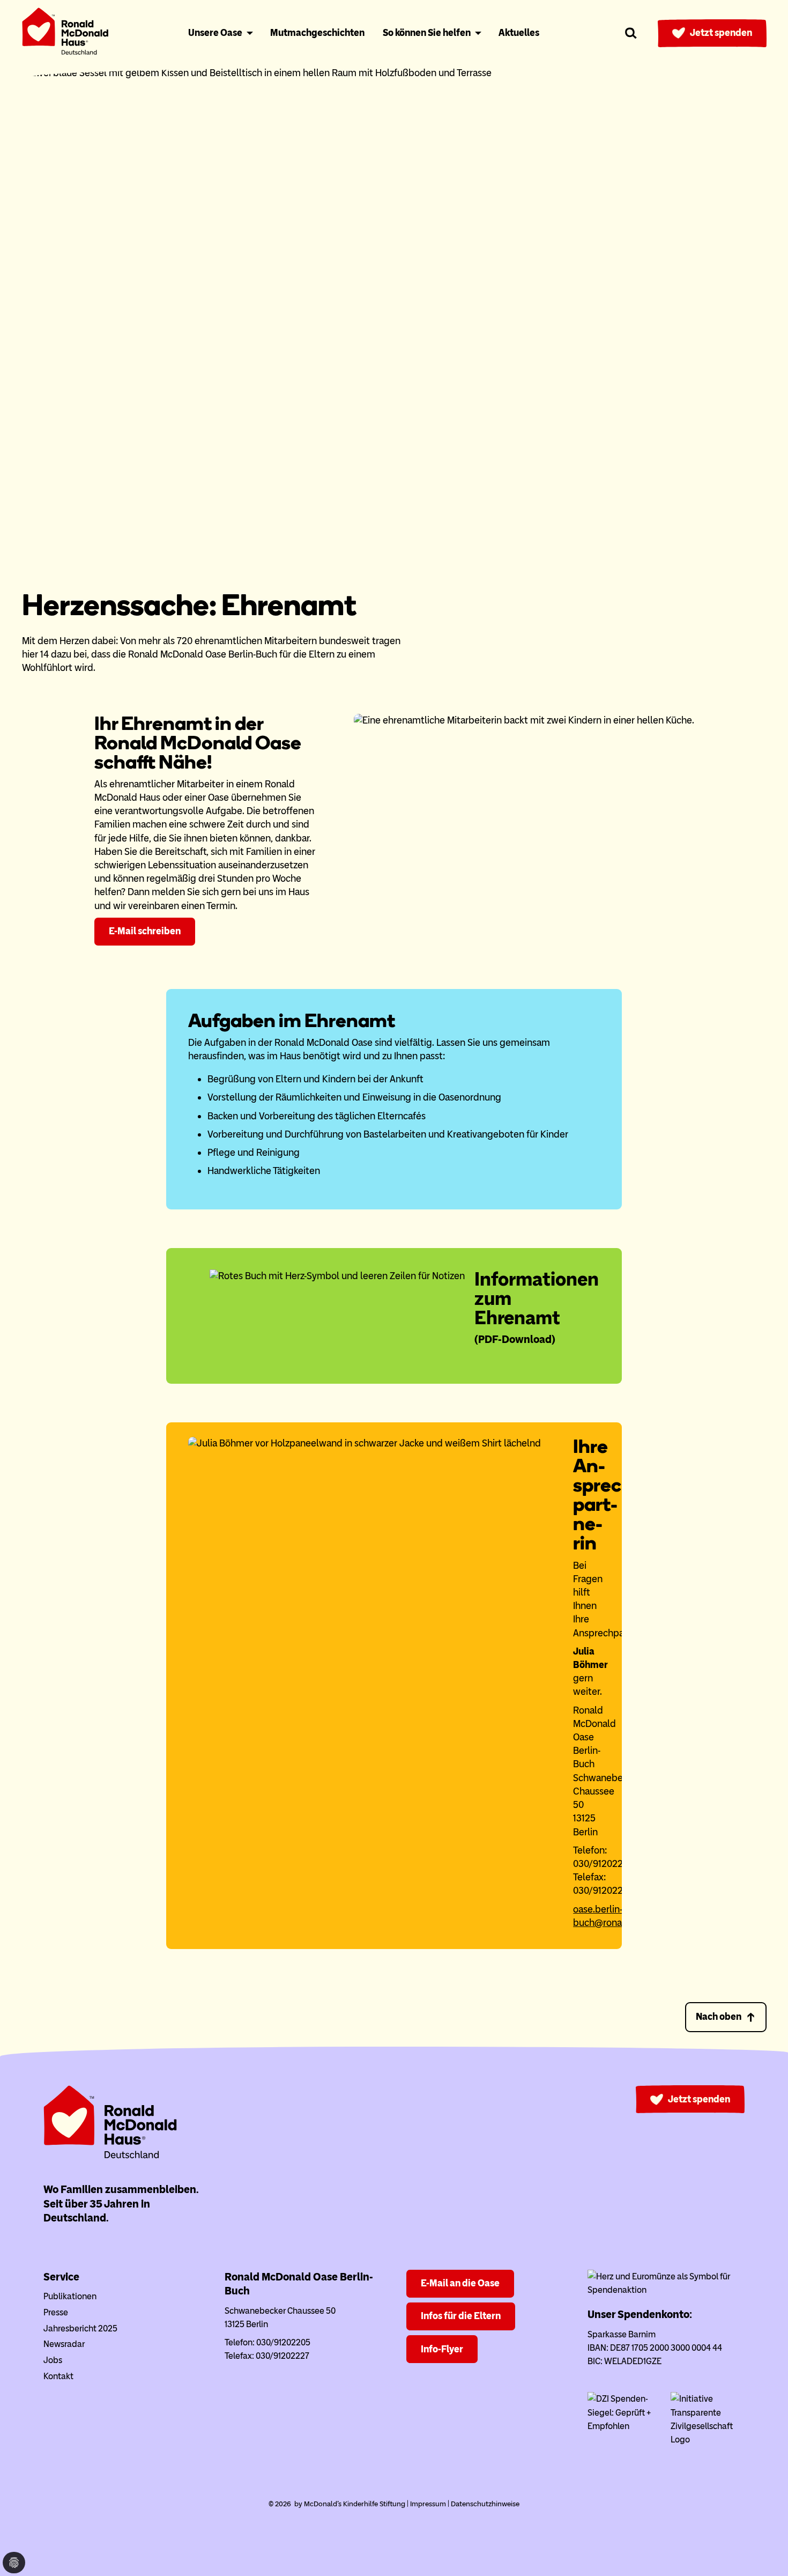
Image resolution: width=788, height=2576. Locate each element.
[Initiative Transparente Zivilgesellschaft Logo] (708, 2440)
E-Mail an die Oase (460, 2283)
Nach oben (719, 2017)
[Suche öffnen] (631, 33)
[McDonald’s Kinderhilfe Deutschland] (110, 2156)
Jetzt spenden (721, 33)
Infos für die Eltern (461, 2316)
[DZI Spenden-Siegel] (625, 2426)
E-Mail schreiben (145, 931)
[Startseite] (65, 34)
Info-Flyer (442, 2349)
